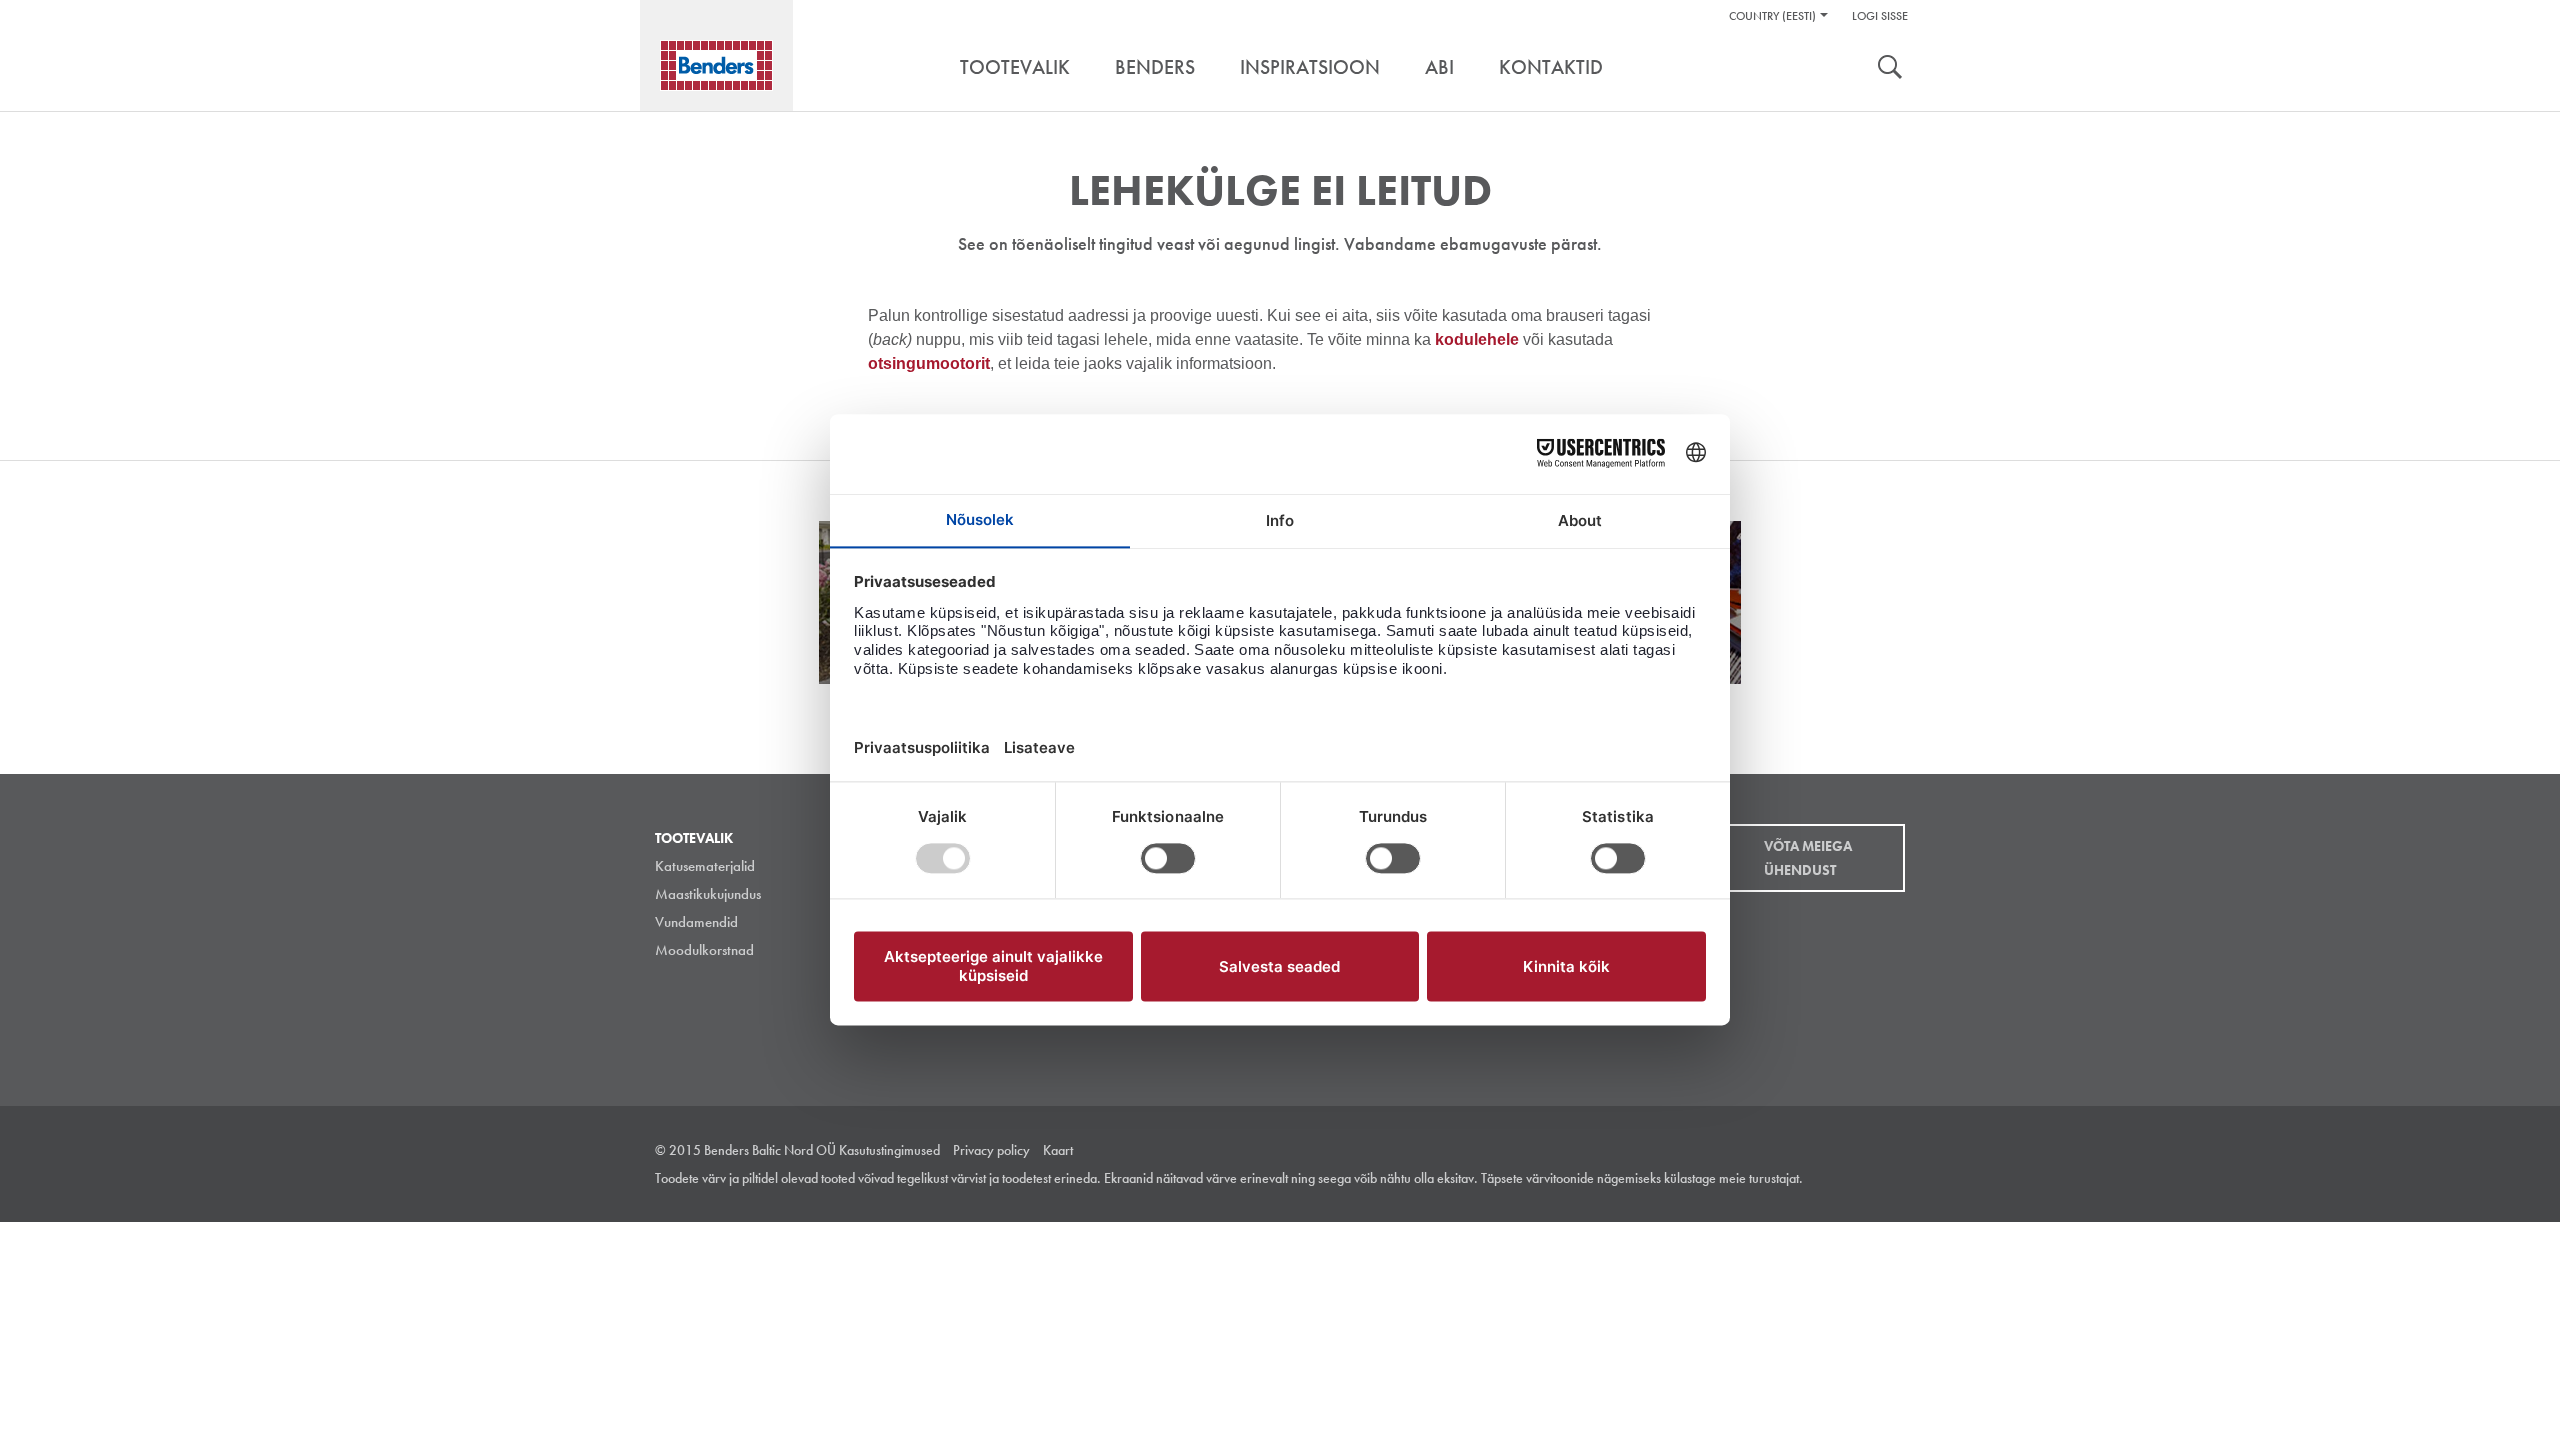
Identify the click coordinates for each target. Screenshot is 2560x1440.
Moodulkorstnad (704, 950)
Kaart (1058, 1150)
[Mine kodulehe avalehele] (716, 65)
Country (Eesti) (1772, 16)
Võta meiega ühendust (1808, 858)
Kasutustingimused (889, 1150)
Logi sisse (1880, 16)
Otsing (1890, 69)
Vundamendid (696, 922)
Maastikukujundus (708, 894)
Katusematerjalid (705, 866)
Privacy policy (991, 1150)
